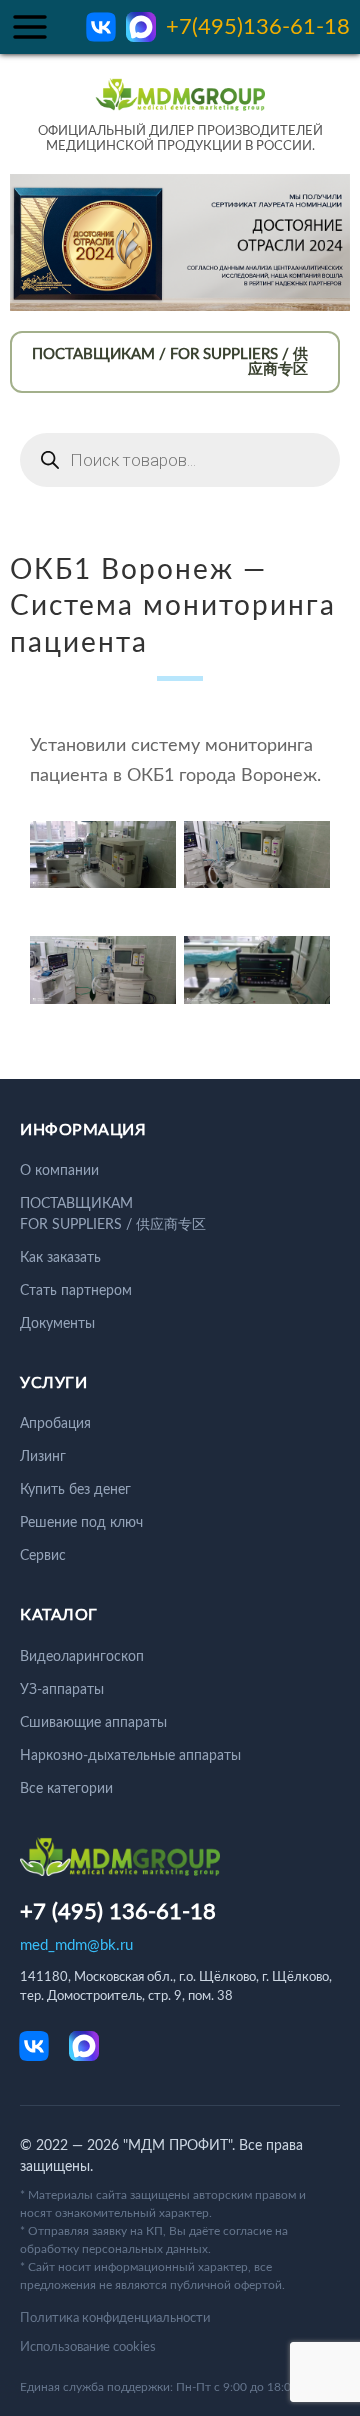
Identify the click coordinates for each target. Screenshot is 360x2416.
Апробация (55, 1424)
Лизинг (43, 1457)
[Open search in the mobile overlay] (180, 460)
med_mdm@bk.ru (76, 1945)
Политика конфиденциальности (115, 2318)
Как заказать (60, 1258)
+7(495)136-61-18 (258, 27)
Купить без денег (75, 1490)
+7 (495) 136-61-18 (118, 1912)
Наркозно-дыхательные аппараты (130, 1756)
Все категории (66, 1789)
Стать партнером (76, 1291)
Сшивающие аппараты (93, 1723)
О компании (59, 1171)
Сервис (43, 1556)
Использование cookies (88, 2347)
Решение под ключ (81, 1523)
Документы (57, 1324)
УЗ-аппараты (62, 1690)
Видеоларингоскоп (82, 1657)
